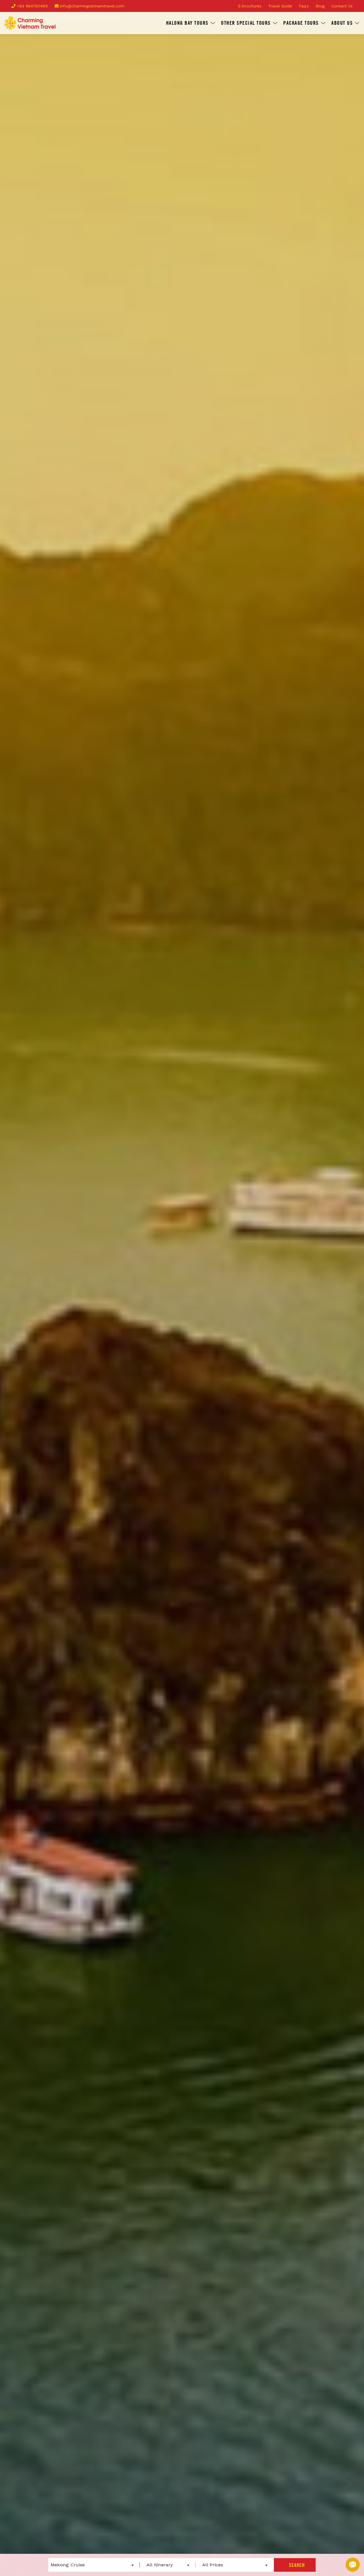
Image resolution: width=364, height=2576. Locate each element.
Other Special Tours (246, 23)
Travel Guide (280, 6)
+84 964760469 (32, 6)
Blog (320, 6)
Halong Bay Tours (187, 23)
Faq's (304, 6)
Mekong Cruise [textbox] (68, 2565)
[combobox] (92, 2565)
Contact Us (342, 6)
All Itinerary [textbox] (160, 2565)
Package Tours (301, 23)
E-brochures (250, 6)
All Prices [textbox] (213, 2565)
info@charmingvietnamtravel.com (91, 6)
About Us (342, 23)
